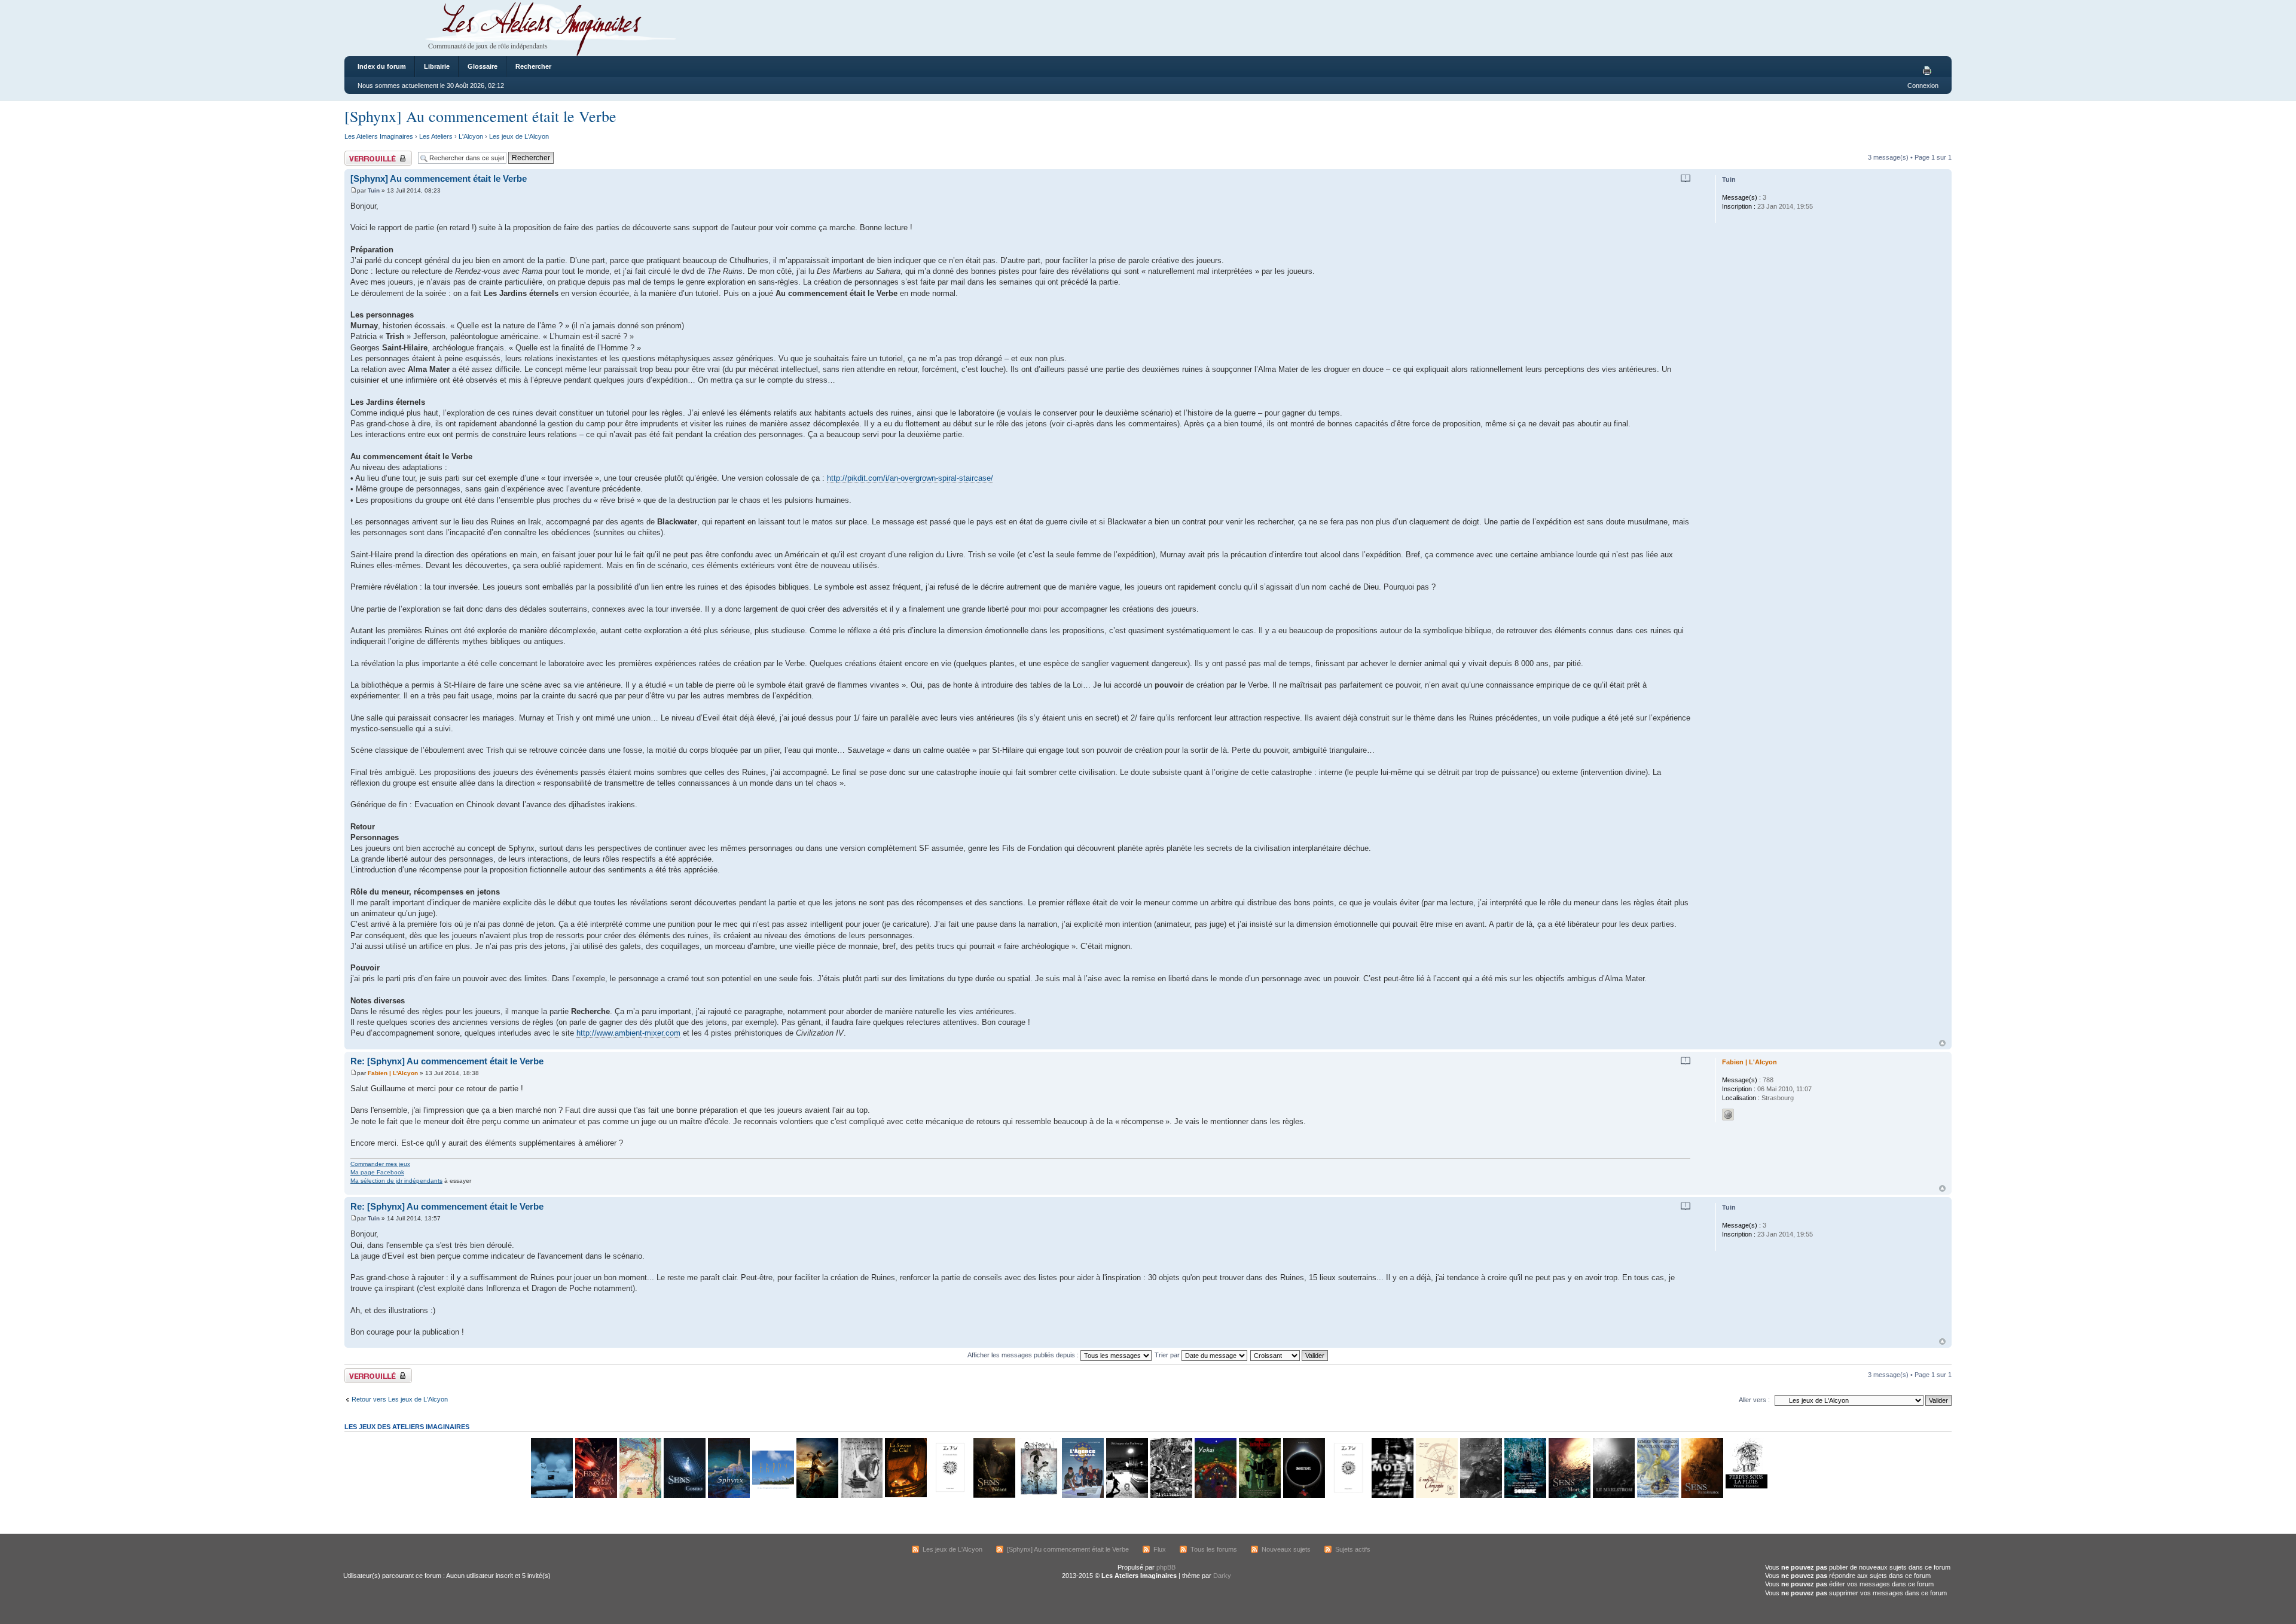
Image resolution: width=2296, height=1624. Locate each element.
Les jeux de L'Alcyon (519, 136)
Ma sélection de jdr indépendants (396, 1181)
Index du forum (382, 66)
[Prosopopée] (640, 1496)
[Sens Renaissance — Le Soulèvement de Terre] (1702, 1496)
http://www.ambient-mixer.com (628, 1033)
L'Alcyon (471, 136)
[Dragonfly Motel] (1392, 1496)
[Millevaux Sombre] (1525, 1496)
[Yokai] (1215, 1496)
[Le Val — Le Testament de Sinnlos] (949, 1496)
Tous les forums (1214, 1549)
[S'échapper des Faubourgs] (1126, 1496)
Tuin (374, 190)
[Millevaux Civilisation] (1171, 1496)
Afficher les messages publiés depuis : (1024, 1355)
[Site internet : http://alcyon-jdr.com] (1728, 1115)
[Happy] (773, 1496)
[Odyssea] (1038, 1496)
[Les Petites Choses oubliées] (551, 1496)
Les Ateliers (436, 136)
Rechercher (533, 66)
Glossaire (483, 66)
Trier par (1168, 1355)
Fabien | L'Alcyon (393, 1073)
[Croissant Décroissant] (1290, 1355)
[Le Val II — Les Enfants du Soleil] (1348, 1496)
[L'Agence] (1082, 1496)
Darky (1222, 1576)
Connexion (1923, 86)
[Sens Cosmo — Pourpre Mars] (684, 1496)
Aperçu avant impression (1929, 71)
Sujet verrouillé (366, 154)
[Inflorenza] (1259, 1496)
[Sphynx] (728, 1496)
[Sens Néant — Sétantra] (994, 1496)
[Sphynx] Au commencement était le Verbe (480, 116)
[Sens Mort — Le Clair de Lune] (1569, 1496)
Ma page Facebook (377, 1172)
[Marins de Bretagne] (1657, 1496)
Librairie (437, 66)
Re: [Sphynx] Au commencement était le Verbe (447, 1061)
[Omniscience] (1303, 1496)
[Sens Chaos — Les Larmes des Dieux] (596, 1496)
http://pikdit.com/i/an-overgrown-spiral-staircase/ (910, 478)
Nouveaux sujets (1286, 1549)
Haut (1942, 1043)
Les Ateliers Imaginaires (379, 136)
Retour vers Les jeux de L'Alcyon (400, 1399)
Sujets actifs (1353, 1549)
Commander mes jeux (380, 1164)
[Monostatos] (817, 1496)
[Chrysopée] (1436, 1496)
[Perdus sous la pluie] (1746, 1496)
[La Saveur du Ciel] (905, 1496)
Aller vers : (1754, 1400)
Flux (1160, 1549)
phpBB (1166, 1567)
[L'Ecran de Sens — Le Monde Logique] (1480, 1496)
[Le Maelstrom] (1613, 1496)
